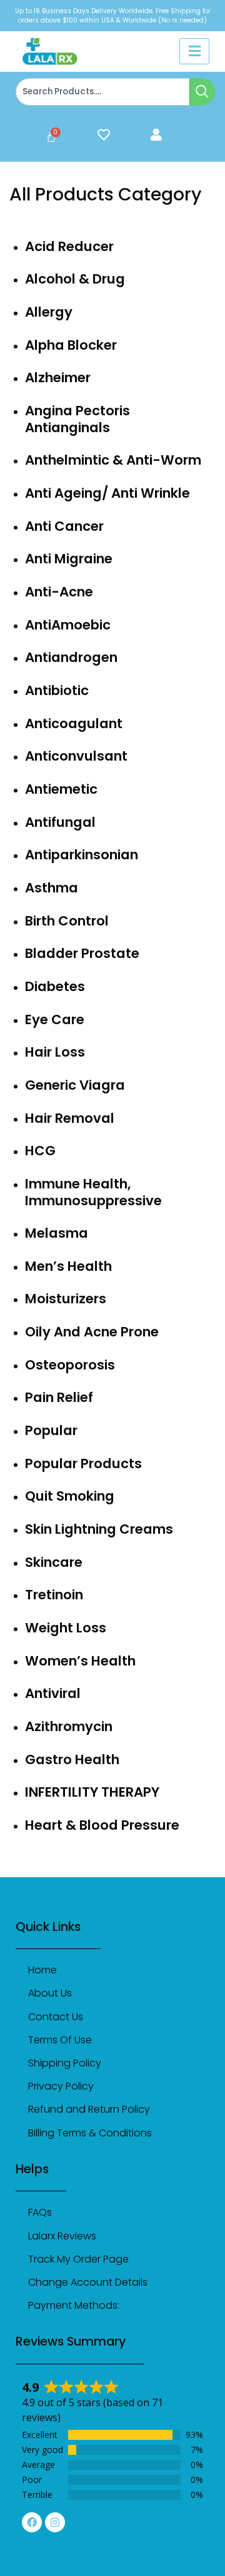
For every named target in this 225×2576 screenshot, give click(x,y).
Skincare (54, 1562)
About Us (50, 1993)
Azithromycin (69, 1726)
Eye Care (55, 1019)
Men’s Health (68, 1266)
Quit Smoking (70, 1496)
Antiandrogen (71, 657)
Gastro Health (72, 1759)
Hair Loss (55, 1052)
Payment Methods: (74, 2305)
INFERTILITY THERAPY (92, 1792)
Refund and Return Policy (89, 2109)
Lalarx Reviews (62, 2236)
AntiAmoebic (68, 625)
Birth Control (67, 921)
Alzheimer (58, 378)
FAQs (40, 2212)
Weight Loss (66, 1628)
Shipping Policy (65, 2063)
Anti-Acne (59, 592)
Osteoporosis (70, 1365)
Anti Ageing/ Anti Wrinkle (107, 493)
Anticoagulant (74, 723)
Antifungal (60, 822)
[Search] (202, 92)
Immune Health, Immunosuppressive (93, 1192)
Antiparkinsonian (82, 855)
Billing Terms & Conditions (90, 2133)
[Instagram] (55, 2522)
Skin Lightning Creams (99, 1529)
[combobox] (102, 92)
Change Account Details (88, 2282)
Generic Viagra (75, 1085)
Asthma (52, 888)
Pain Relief (59, 1397)
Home (42, 1970)
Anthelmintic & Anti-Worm (113, 460)
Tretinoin (54, 1595)
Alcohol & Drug (75, 279)
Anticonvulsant (76, 756)
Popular (51, 1430)
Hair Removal (70, 1118)
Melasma (57, 1233)
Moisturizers (66, 1299)
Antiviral (53, 1693)
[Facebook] (32, 2522)
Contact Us (56, 2017)
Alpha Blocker (71, 345)
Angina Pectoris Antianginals (77, 419)
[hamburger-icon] (194, 51)
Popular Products (83, 1463)
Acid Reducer (69, 246)
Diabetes (55, 986)
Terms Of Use (60, 2040)
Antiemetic (61, 789)
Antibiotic (57, 690)
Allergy (49, 312)
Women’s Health (80, 1661)
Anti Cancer (64, 526)
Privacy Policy (61, 2086)
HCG (40, 1151)
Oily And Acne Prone (92, 1332)
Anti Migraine (69, 559)
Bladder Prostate (82, 953)
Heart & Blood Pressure (102, 1825)
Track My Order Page (78, 2259)
